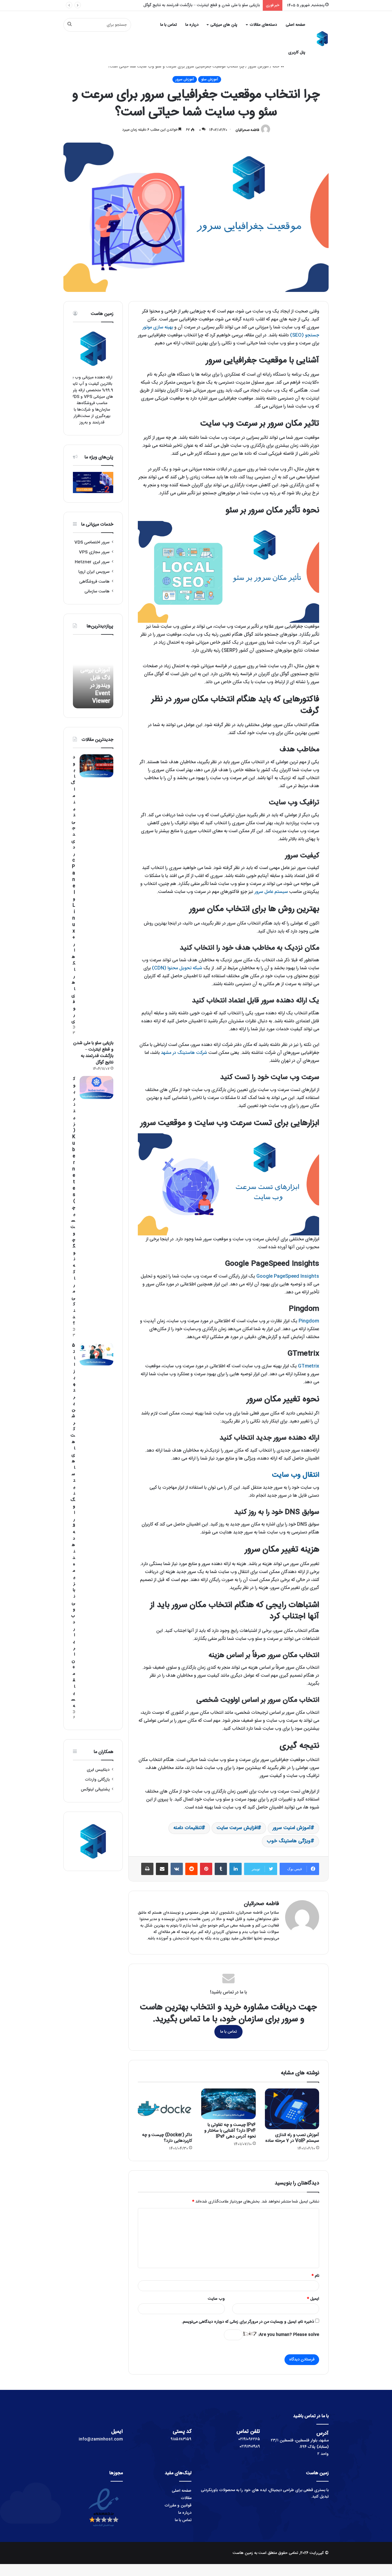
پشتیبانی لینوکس (95, 1789)
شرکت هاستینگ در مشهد (184, 1053)
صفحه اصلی (296, 25)
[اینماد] (104, 2528)
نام (315, 2276)
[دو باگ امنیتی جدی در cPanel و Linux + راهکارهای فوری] (96, 766)
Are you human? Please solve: (288, 2335)
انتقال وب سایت (296, 1475)
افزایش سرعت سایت (237, 1828)
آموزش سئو (210, 79)
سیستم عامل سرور (271, 892)
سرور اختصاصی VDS (92, 542)
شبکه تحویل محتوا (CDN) (177, 968)
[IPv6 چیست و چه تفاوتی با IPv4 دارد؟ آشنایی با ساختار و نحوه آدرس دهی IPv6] (228, 2104)
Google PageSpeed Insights (288, 1276)
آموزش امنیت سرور (292, 1828)
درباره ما (192, 25)
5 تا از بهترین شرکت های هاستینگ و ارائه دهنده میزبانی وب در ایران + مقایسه (73, 1526)
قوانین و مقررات (178, 2505)
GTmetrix (309, 1366)
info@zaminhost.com (101, 2439)
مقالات (186, 2498)
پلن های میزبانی (224, 25)
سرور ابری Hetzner (92, 562)
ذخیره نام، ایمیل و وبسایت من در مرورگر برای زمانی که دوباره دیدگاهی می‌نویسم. (248, 2322)
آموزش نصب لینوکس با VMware (96, 693)
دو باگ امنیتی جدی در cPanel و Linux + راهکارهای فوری (73, 889)
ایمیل (313, 2299)
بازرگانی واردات (97, 1780)
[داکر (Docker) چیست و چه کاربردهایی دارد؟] (165, 2109)
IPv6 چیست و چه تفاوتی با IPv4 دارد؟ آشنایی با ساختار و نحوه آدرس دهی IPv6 (230, 2131)
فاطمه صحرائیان (247, 130)
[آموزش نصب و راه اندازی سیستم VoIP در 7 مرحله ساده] (292, 2109)
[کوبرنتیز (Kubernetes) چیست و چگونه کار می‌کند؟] (96, 1087)
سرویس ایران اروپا (94, 572)
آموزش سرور (258, 67)
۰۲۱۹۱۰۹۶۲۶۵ (249, 2439)
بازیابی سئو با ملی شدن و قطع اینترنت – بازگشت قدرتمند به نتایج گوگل (93, 1053)
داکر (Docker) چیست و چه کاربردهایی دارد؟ (167, 2138)
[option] (93, 675)
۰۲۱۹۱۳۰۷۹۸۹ (250, 2447)
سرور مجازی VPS (94, 552)
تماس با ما (168, 25)
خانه (277, 67)
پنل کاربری (297, 52)
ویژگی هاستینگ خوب (289, 1841)
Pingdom (309, 1321)
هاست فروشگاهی (94, 582)
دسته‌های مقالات (263, 25)
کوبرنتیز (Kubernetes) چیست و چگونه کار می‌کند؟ (217, 5)
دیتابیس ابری (98, 1770)
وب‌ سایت (216, 2299)
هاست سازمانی (97, 591)
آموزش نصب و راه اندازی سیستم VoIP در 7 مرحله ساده (292, 2138)
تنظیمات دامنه (187, 1828)
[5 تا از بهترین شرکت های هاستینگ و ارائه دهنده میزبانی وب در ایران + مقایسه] (96, 1354)
